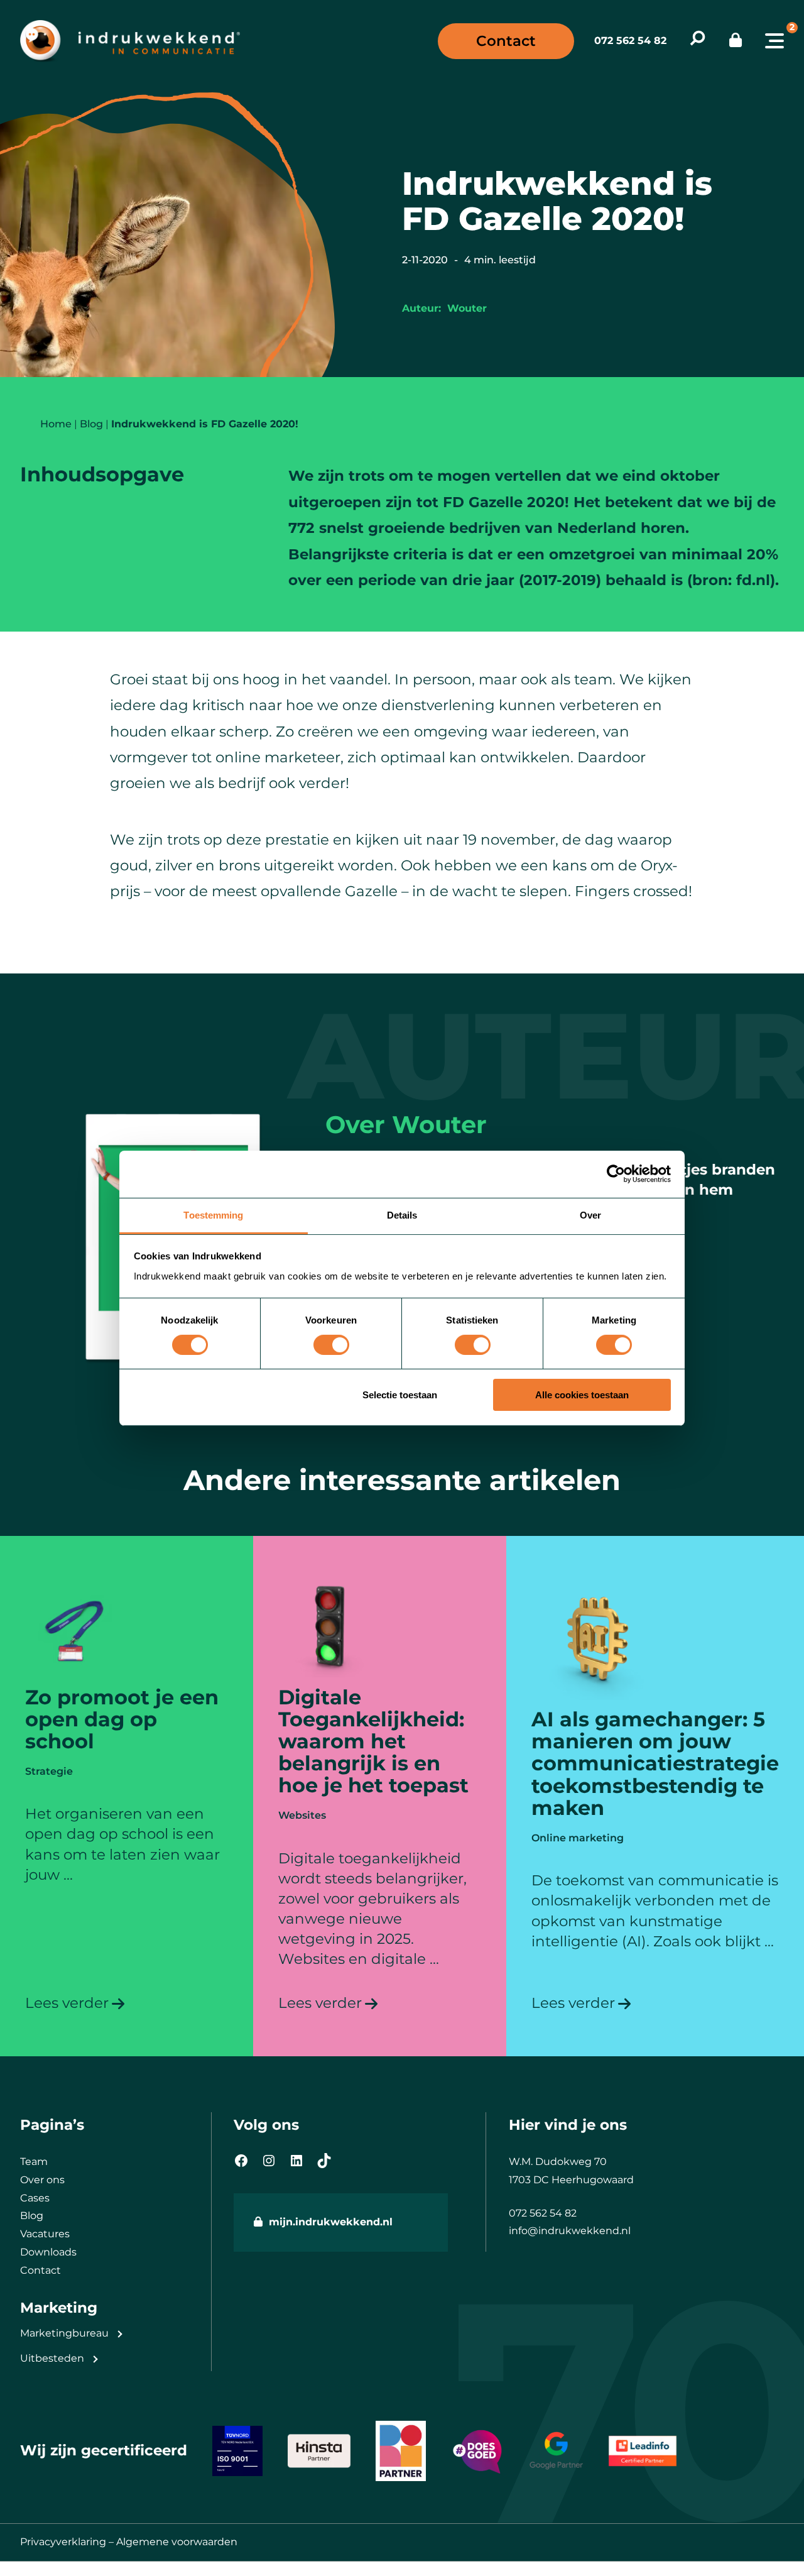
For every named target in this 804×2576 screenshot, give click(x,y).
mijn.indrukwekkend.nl (331, 2222)
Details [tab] (402, 1214)
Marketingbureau (64, 2333)
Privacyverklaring (63, 2542)
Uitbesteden (52, 2358)
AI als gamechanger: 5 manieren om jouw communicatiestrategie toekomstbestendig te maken (655, 1763)
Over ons (42, 2180)
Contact (506, 41)
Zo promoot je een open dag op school (122, 1719)
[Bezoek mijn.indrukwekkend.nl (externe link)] (736, 41)
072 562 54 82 (630, 41)
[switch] (331, 1345)
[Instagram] (269, 2161)
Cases (35, 2198)
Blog (32, 2216)
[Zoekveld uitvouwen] (698, 41)
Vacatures (45, 2234)
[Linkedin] (296, 2161)
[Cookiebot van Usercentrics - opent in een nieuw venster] (616, 1174)
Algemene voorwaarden (177, 2542)
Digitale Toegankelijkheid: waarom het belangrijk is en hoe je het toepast (373, 1741)
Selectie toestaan (400, 1395)
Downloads (48, 2252)
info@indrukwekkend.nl (570, 2231)
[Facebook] (241, 2161)
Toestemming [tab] (213, 1214)
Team (34, 2162)
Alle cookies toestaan (582, 1395)
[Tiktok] (324, 2161)
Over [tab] (590, 1214)
